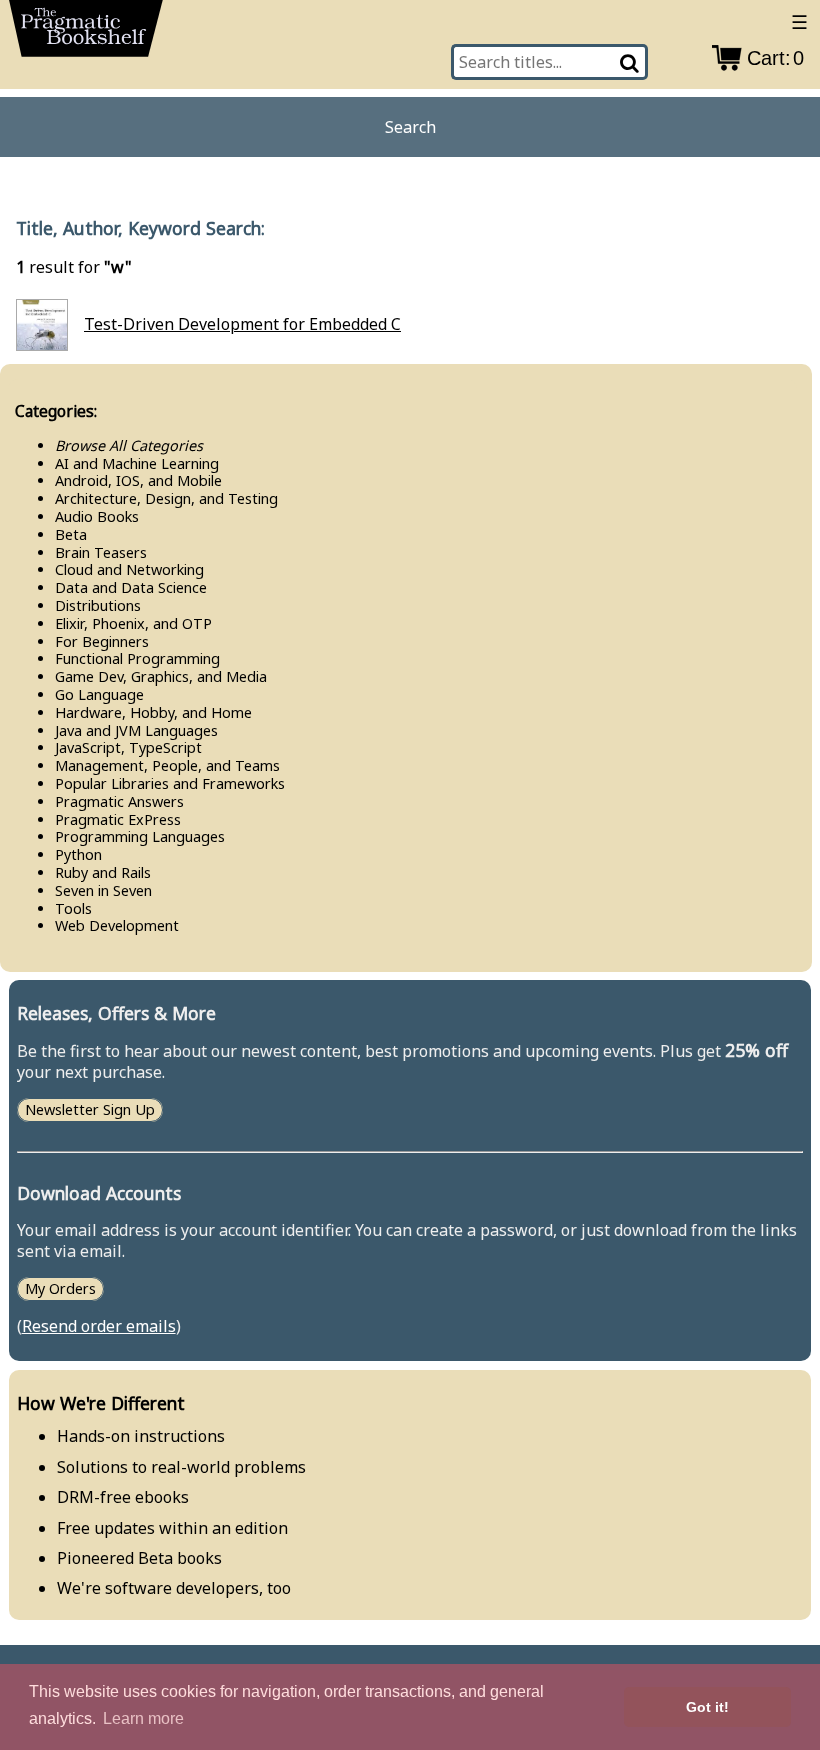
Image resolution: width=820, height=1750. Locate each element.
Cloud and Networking (129, 569)
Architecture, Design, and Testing (166, 498)
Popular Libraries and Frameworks (170, 783)
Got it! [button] (707, 1707)
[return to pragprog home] (86, 34)
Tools (73, 908)
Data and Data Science (131, 587)
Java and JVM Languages (136, 730)
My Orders (60, 1289)
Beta (71, 534)
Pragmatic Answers (119, 801)
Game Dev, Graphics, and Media (161, 676)
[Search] (631, 62)
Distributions (98, 605)
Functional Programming (137, 658)
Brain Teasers (101, 552)
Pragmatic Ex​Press (118, 819)
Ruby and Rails (103, 872)
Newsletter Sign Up (90, 1109)
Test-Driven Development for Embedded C (242, 324)
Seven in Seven (103, 890)
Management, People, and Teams (167, 765)
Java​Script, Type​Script (128, 747)
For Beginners (102, 641)
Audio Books (97, 516)
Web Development (117, 925)
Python (78, 854)
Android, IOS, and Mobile (138, 480)
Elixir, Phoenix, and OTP (133, 623)
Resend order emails (99, 1326)
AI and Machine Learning (137, 463)
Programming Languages (140, 836)
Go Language (99, 694)
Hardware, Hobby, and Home (153, 712)
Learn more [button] (143, 1718)
